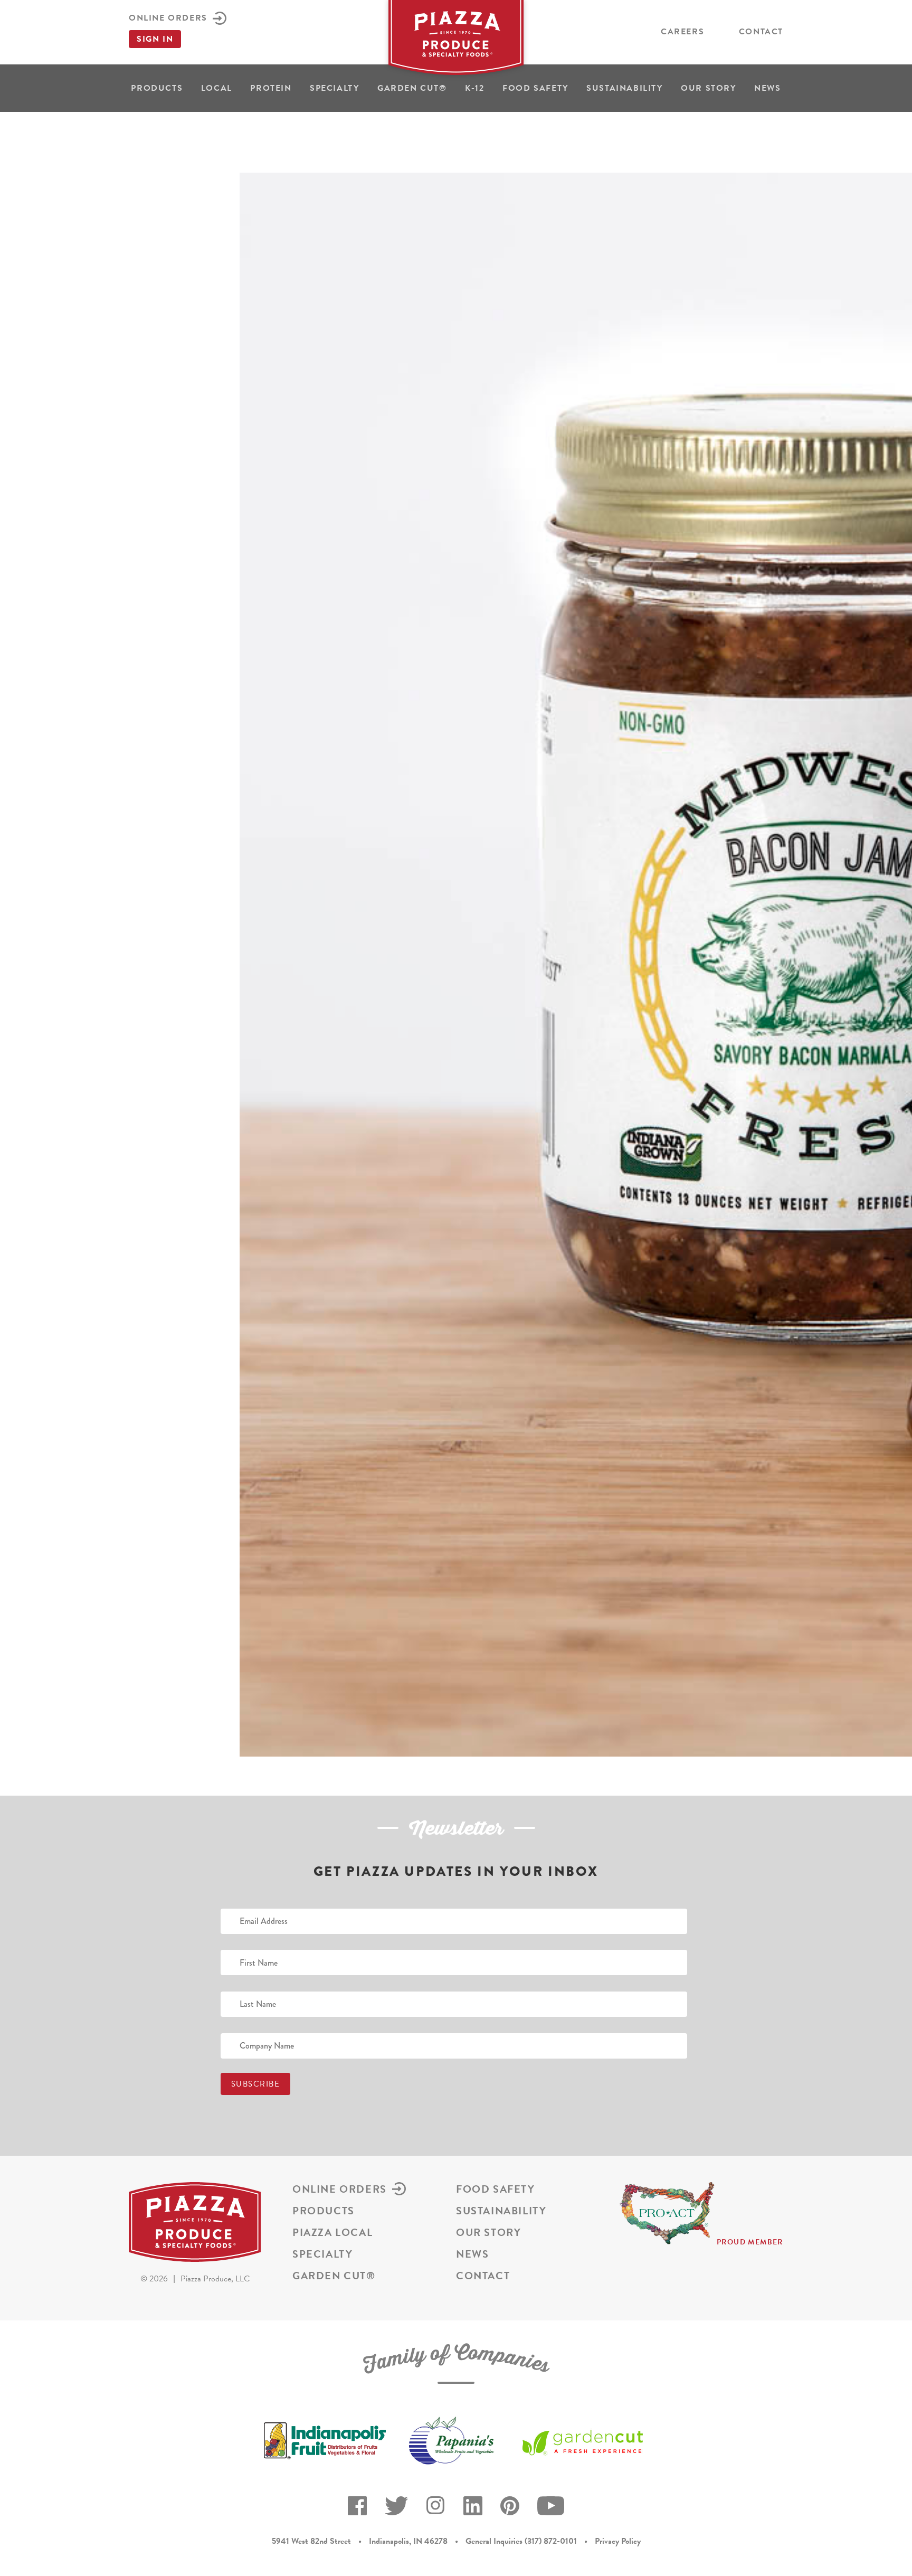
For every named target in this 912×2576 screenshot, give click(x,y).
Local (217, 88)
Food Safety (535, 88)
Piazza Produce (456, 41)
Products (157, 88)
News (767, 88)
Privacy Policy (618, 2541)
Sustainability (624, 88)
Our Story (708, 88)
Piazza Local (332, 2232)
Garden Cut (412, 88)
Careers (682, 32)
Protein (271, 88)
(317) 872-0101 (551, 2541)
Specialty (334, 88)
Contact (761, 32)
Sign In (155, 39)
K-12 (474, 88)
